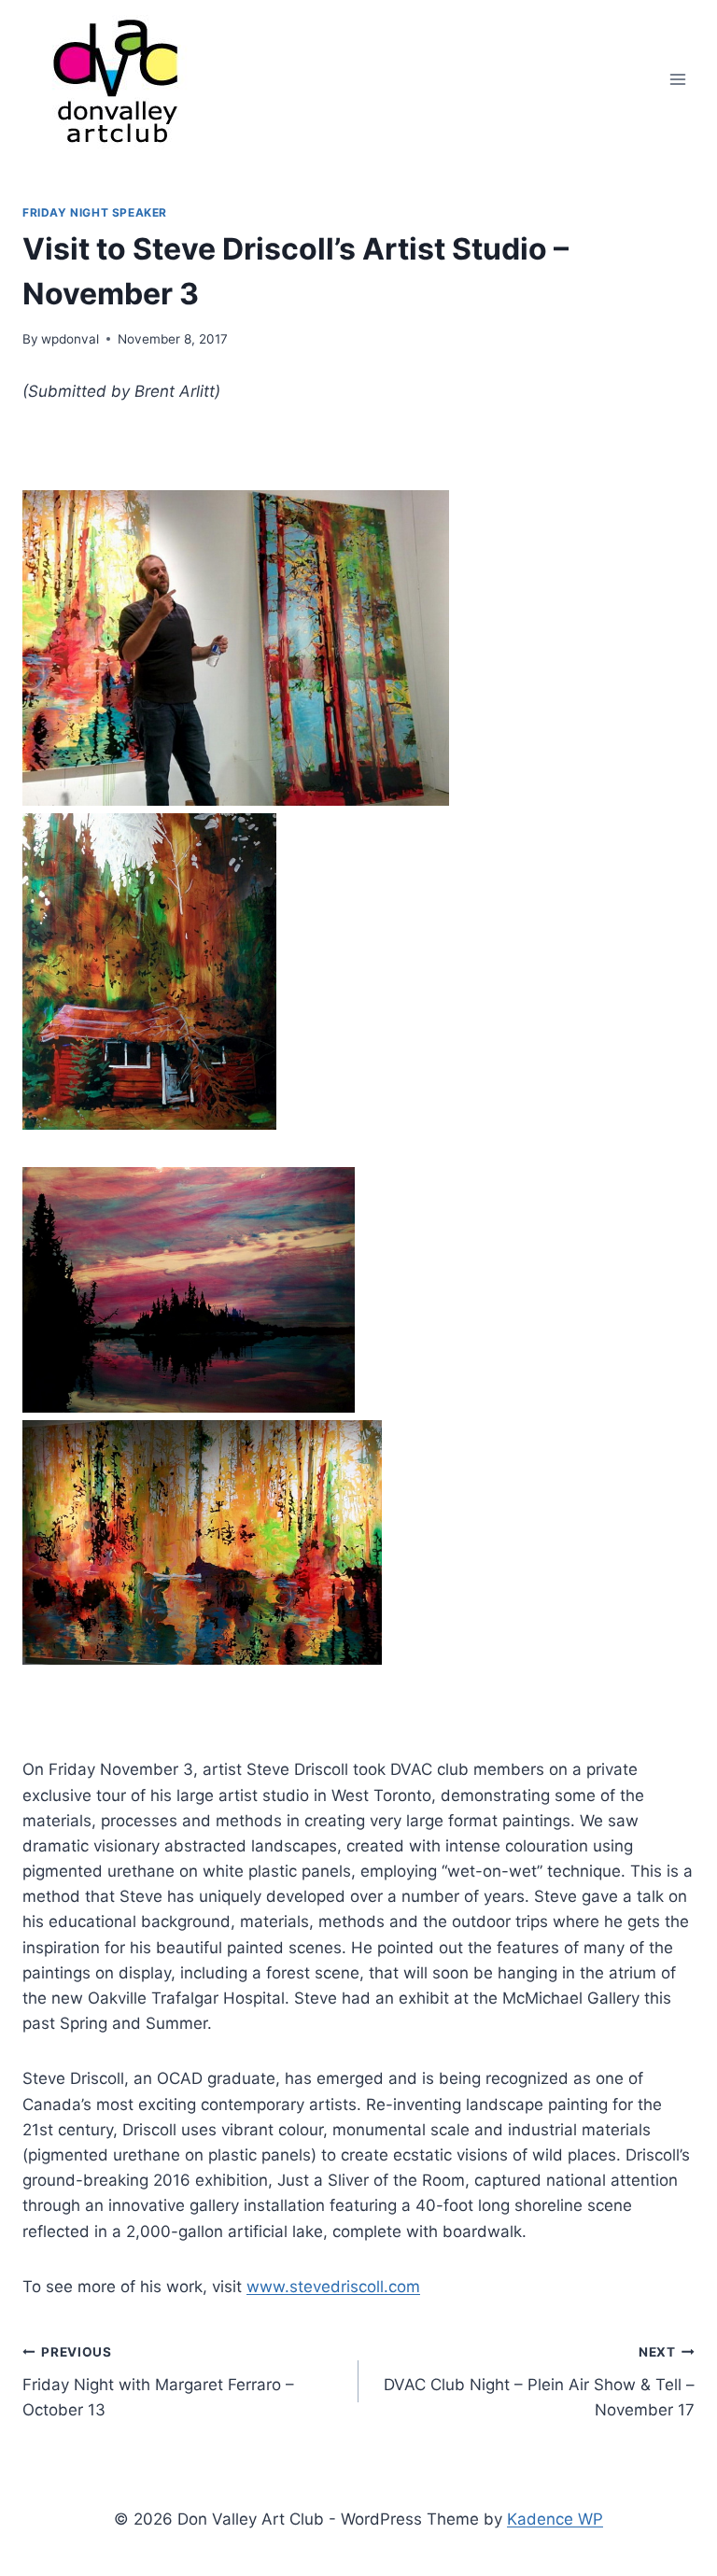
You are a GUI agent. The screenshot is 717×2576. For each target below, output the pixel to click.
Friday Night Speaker (95, 212)
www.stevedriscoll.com (333, 2287)
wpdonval (70, 339)
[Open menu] (677, 79)
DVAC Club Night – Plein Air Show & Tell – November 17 (539, 2382)
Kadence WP (555, 2519)
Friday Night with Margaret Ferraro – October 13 (158, 2382)
